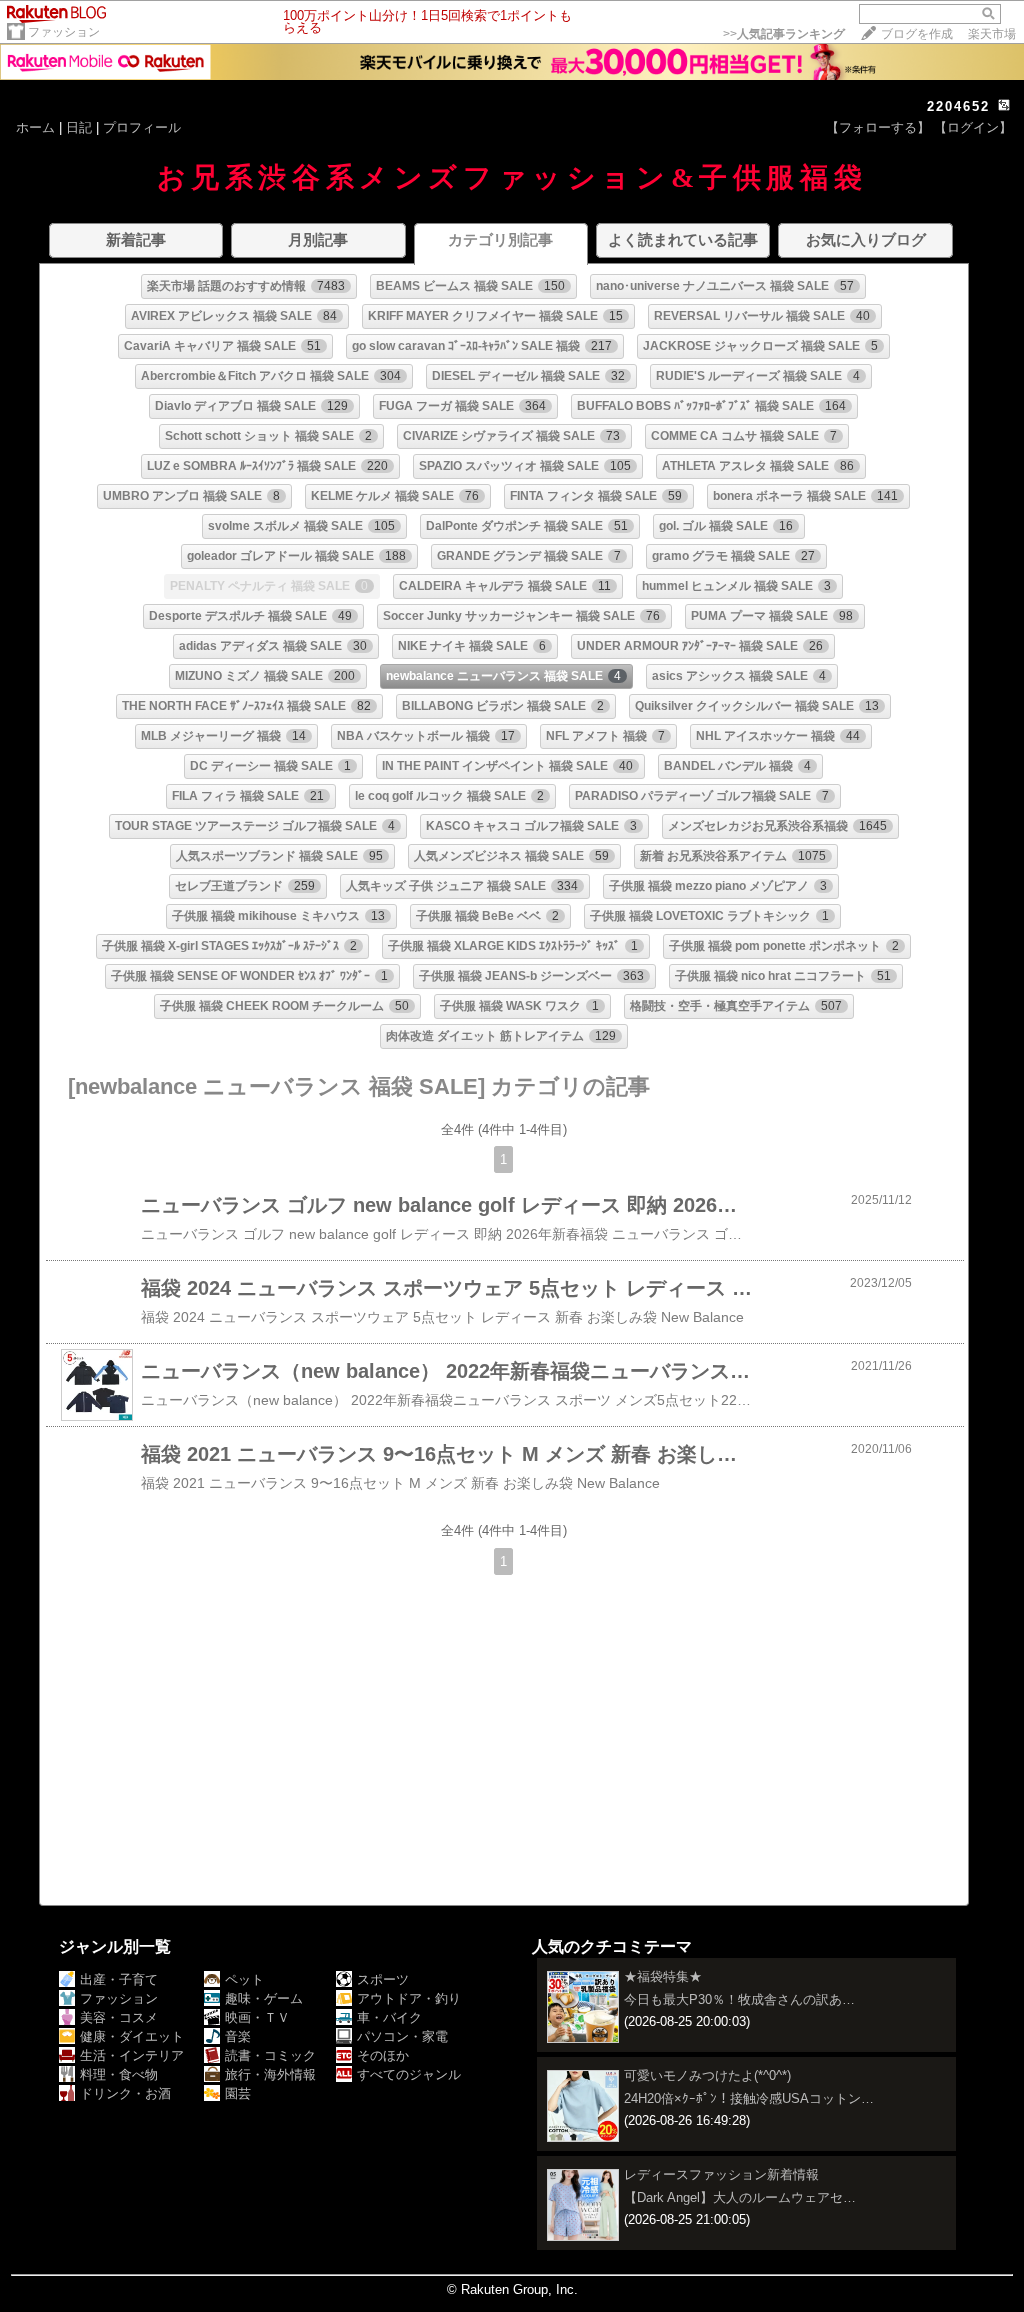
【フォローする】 (878, 127)
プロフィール (142, 127)
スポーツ (383, 1979)
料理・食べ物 (119, 2074)
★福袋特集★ (663, 1976)
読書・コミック (270, 2055)
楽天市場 (992, 34)
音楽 (238, 2036)
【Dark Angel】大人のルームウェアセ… (740, 2197)
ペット (244, 1979)
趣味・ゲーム (264, 1998)
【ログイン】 (973, 127)
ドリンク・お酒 (125, 2093)
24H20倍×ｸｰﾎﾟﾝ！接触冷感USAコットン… (749, 2098)
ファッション (64, 32)
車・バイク (389, 2017)
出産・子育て (119, 1979)
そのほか (383, 2055)
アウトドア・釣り (409, 1998)
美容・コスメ (119, 2017)
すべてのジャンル (409, 2074)
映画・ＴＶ (257, 2017)
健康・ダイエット (132, 2036)
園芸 (238, 2093)
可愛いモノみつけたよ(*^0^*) (707, 2075)
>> (784, 34)
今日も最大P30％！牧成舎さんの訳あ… (739, 1999)
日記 (79, 127)
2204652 (958, 106)
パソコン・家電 (402, 2036)
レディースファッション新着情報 (721, 2174)
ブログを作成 (917, 34)
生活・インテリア (132, 2055)
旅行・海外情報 (270, 2074)
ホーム (35, 127)
